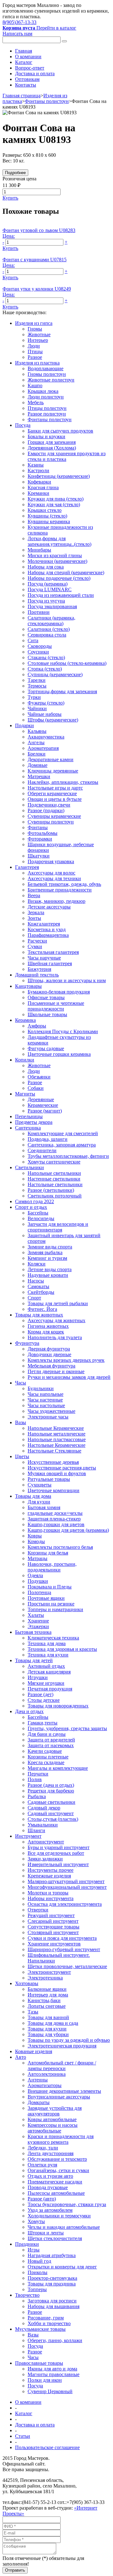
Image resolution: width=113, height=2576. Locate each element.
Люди (34, 346)
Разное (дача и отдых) (51, 1785)
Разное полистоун (47, 414)
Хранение (38, 1621)
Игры (34, 2250)
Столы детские (44, 1700)
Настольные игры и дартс (55, 788)
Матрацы (38, 1558)
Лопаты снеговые (47, 2006)
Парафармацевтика (48, 935)
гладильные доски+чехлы (55, 1513)
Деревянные (41, 1099)
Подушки (38, 1581)
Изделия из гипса (34, 323)
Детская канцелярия (49, 1672)
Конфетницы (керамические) (59, 476)
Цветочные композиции (54, 1490)
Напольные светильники (54, 1173)
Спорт (34, 1298)
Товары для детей (34, 1660)
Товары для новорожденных (58, 1706)
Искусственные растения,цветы (62, 1468)
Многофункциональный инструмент (67, 1887)
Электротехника (45, 1978)
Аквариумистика (46, 737)
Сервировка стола (47, 635)
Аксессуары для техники (54, 878)
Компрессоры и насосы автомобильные (53, 2128)
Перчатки (38, 1774)
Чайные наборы (45, 714)
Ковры (35, 1536)
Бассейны (38, 1213)
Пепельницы (29, 1116)
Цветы (22, 1456)
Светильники (30, 1167)
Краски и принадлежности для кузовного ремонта (61, 2139)
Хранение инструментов (54, 1944)
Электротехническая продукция (62, 2046)
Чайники (37, 708)
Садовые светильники (51, 1802)
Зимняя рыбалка (45, 1252)
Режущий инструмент (51, 1915)
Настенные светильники (54, 1179)
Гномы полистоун (47, 374)
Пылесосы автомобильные (56, 2193)
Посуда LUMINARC (50, 589)
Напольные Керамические (56, 1428)
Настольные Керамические (56, 1445)
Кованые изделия (34, 2051)
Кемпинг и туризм (47, 1258)
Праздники (27, 2244)
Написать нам (17, 34)
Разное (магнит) (45, 1111)
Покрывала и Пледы (50, 1587)
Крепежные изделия (49, 1876)
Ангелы (36, 742)
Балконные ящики (47, 1989)
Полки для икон (45, 2380)
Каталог (24, 62)
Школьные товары (47, 1014)
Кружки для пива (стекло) (56, 499)
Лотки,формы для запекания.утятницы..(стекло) (59, 541)
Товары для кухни (47, 2029)
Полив (35, 1779)
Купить (10, 198)
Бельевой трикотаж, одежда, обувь (64, 884)
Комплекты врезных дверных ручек (66, 1360)
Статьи (23, 2436)
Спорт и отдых (31, 1207)
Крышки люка (43, 391)
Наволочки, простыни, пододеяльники (52, 1567)
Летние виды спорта (50, 1269)
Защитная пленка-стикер (54, 1519)
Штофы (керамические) (53, 720)
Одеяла (35, 1575)
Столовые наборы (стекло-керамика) (67, 663)
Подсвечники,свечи (49, 805)
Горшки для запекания (52, 442)
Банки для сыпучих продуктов (60, 431)
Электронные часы (48, 1417)
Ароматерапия (43, 748)
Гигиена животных (48, 1326)
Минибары (39, 550)
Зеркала (36, 912)
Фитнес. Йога (42, 1309)
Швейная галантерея (50, 963)
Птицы (35, 351)
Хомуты (36, 2221)
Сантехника (28, 1128)
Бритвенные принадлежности (60, 890)
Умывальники (43, 1825)
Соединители (42, 1150)
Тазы (33, 2012)
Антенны (38, 2080)
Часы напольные (46, 1394)
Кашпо (35, 385)
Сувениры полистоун (51, 822)
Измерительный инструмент (58, 1864)
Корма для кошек (46, 1332)
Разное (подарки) (46, 810)
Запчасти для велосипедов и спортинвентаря (58, 1227)
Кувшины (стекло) (47, 516)
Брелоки (37, 754)
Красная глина (43, 487)
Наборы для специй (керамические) (66, 572)
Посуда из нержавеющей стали (61, 595)
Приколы (38, 2272)
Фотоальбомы (43, 833)
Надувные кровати (48, 1275)
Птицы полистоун (47, 408)
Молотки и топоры (48, 1893)
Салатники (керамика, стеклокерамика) (51, 621)
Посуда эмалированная (52, 606)
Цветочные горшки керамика (59, 1054)
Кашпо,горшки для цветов (56, 1524)
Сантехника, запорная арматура (62, 1145)
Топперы (37, 2289)
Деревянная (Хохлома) (52, 448)
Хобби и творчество (49, 2323)
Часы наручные (44, 958)
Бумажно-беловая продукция (59, 992)
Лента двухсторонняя (51, 2153)
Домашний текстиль (37, 975)
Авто (21, 2057)
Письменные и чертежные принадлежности (56, 1006)
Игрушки (38, 1677)
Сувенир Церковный (50, 2391)
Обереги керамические (52, 793)
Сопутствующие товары (54, 1927)
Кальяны (37, 731)
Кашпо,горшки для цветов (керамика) (68, 1530)
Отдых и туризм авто (50, 2176)
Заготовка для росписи (52, 2301)
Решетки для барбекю (51, 1791)
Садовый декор (44, 1808)
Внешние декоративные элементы (64, 2091)
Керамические (43, 1105)
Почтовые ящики (46, 1598)
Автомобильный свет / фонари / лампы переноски (62, 2066)
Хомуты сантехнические (54, 1162)
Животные (39, 334)
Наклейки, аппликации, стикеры (63, 782)
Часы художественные (51, 1411)
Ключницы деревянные (53, 771)
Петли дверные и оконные (56, 1371)
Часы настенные (45, 1400)
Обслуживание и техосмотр (57, 2159)
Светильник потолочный (55, 1196)
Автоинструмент (46, 1842)
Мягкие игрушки (46, 1683)
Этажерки (38, 1626)
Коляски (37, 1264)
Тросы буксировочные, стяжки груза (67, 2204)
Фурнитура (27, 1343)
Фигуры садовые (46, 1048)
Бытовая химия (44, 1507)
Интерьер (38, 340)
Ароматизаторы (45, 2085)
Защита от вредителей (51, 1740)
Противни (39, 612)
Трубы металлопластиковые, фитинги (68, 1156)
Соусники (38, 652)
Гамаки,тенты (43, 1723)
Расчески (37, 941)
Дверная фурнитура (49, 1349)
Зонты (34, 918)
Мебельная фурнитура (51, 1366)
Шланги (36, 1830)
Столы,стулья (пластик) (53, 1819)
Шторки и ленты (46, 2233)
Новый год (39, 2261)
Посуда (23, 425)
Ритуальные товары (49, 1479)
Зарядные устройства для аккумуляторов (55, 2111)
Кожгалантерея (44, 924)
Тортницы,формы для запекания (62, 691)
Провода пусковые (48, 2187)
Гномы (35, 329)
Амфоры (37, 1026)
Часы (21, 1383)
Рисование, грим (46, 2318)
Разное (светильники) (51, 1190)
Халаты (36, 1615)
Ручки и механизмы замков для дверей (69, 1377)
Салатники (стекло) (49, 629)
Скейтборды (41, 1292)
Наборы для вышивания (54, 2306)
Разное (35, 357)
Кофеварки (39, 482)
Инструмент (28, 1836)
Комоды (36, 1541)
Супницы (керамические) (55, 674)
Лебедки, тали (43, 2148)
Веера (34, 895)
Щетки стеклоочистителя (55, 2238)
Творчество (27, 2295)
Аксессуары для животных (56, 1320)
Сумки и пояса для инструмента (62, 1938)
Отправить (15, 2570)
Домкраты (39, 2102)
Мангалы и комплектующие (58, 1768)
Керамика (25, 1020)
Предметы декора (34, 1122)
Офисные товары (46, 997)
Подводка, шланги (48, 1139)
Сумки (35, 946)
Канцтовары (28, 986)
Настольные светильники (55, 1184)
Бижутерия (39, 969)
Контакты (26, 85)
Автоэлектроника (47, 2074)
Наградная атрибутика (52, 2255)
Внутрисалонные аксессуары (59, 2097)
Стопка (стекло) (45, 669)
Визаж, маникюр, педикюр (56, 901)
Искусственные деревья (53, 1462)
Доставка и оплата (35, 74)
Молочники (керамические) (57, 561)
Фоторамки (40, 839)
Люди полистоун (46, 397)
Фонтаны (38, 827)
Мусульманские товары (40, 2329)
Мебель (36, 402)
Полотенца (39, 1592)
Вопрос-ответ (30, 68)
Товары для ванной (48, 2017)
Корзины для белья (48, 1553)
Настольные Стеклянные (54, 1451)
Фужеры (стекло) (46, 703)
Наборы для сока (46, 567)
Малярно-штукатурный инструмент (66, 1881)
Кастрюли (38, 470)
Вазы (21, 1422)
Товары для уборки (48, 2034)
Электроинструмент (49, 1972)
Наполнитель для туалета (55, 1337)
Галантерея (27, 867)
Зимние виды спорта (50, 1247)
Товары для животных (39, 1315)
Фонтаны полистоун (47, 101)
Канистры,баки (44, 2000)
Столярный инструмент (53, 1932)
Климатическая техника (53, 1638)
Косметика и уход (47, 929)
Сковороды (40, 646)
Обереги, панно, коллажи (55, 2340)
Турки (34, 697)
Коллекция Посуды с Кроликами (63, 1031)
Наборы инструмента (51, 1898)
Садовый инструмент (51, 1813)
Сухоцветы (40, 1485)
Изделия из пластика (37, 363)
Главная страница (22, 96)
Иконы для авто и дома (52, 2369)
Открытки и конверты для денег (62, 2267)
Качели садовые (45, 1751)
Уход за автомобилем (50, 2210)
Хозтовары (27, 1983)
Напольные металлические (56, 1434)
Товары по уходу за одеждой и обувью (69, 2040)
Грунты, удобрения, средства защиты (67, 1728)
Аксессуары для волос (51, 873)
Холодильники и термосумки (59, 2216)
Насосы (36, 1281)
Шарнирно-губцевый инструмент (64, 1949)
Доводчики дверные (49, 1354)
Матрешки (39, 776)
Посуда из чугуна (46, 601)
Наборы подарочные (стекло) (59, 578)
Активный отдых (46, 1666)
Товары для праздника (52, 2284)
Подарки (24, 725)
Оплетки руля (42, 2165)
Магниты (25, 1094)
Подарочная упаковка (51, 861)
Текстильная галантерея (53, 952)
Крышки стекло (45, 510)
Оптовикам (27, 79)
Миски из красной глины (55, 555)
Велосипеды (41, 1218)
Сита (33, 640)
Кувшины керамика (49, 521)
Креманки (38, 493)
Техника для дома (47, 1643)
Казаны (36, 465)
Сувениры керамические (54, 816)
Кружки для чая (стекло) (54, 504)
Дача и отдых (29, 1711)
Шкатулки (39, 856)
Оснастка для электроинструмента (65, 1904)
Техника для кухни (48, 1655)
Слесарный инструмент (53, 1921)
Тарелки (37, 680)
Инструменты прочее (51, 1870)
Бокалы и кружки (46, 436)
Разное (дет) (40, 1694)
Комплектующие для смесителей (63, 1133)
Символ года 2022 (35, 1201)
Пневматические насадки (55, 2182)
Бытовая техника (33, 1632)
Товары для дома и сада (53, 2023)
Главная (24, 51)
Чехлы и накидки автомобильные (64, 2227)
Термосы (37, 686)
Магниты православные (54, 2374)
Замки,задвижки (45, 1859)
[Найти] (64, 41)
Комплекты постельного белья (60, 1547)
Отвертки (38, 1910)
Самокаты (38, 1286)
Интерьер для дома (48, 1995)
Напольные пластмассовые (57, 1439)
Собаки (36, 1088)
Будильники (41, 1388)
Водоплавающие (46, 368)
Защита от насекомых (51, 1745)
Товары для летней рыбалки (58, 1303)
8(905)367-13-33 (19, 22)
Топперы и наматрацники (55, 1609)
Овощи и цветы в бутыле (55, 799)
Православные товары (39, 2363)
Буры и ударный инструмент (59, 1847)
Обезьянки (39, 1077)
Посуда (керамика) (48, 584)
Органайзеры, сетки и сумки (58, 2170)
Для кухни (39, 1502)
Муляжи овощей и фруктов (57, 1473)
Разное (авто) (42, 2199)
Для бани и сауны (47, 1734)
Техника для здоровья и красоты (62, 1649)
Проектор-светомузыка (52, 2278)
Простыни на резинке (51, 1604)
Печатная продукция (50, 1689)
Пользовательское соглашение (47, 2447)
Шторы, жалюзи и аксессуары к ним (67, 980)
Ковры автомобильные (52, 2119)
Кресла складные (46, 1762)
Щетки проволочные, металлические (67, 1966)
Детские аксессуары (49, 907)
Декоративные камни (51, 759)
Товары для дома (33, 1496)
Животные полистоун (51, 380)
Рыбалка (37, 1796)
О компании (28, 57)
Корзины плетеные (48, 1757)
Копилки (25, 1060)
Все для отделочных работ (56, 1853)
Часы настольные (46, 1405)
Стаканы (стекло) (46, 657)
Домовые (38, 765)
